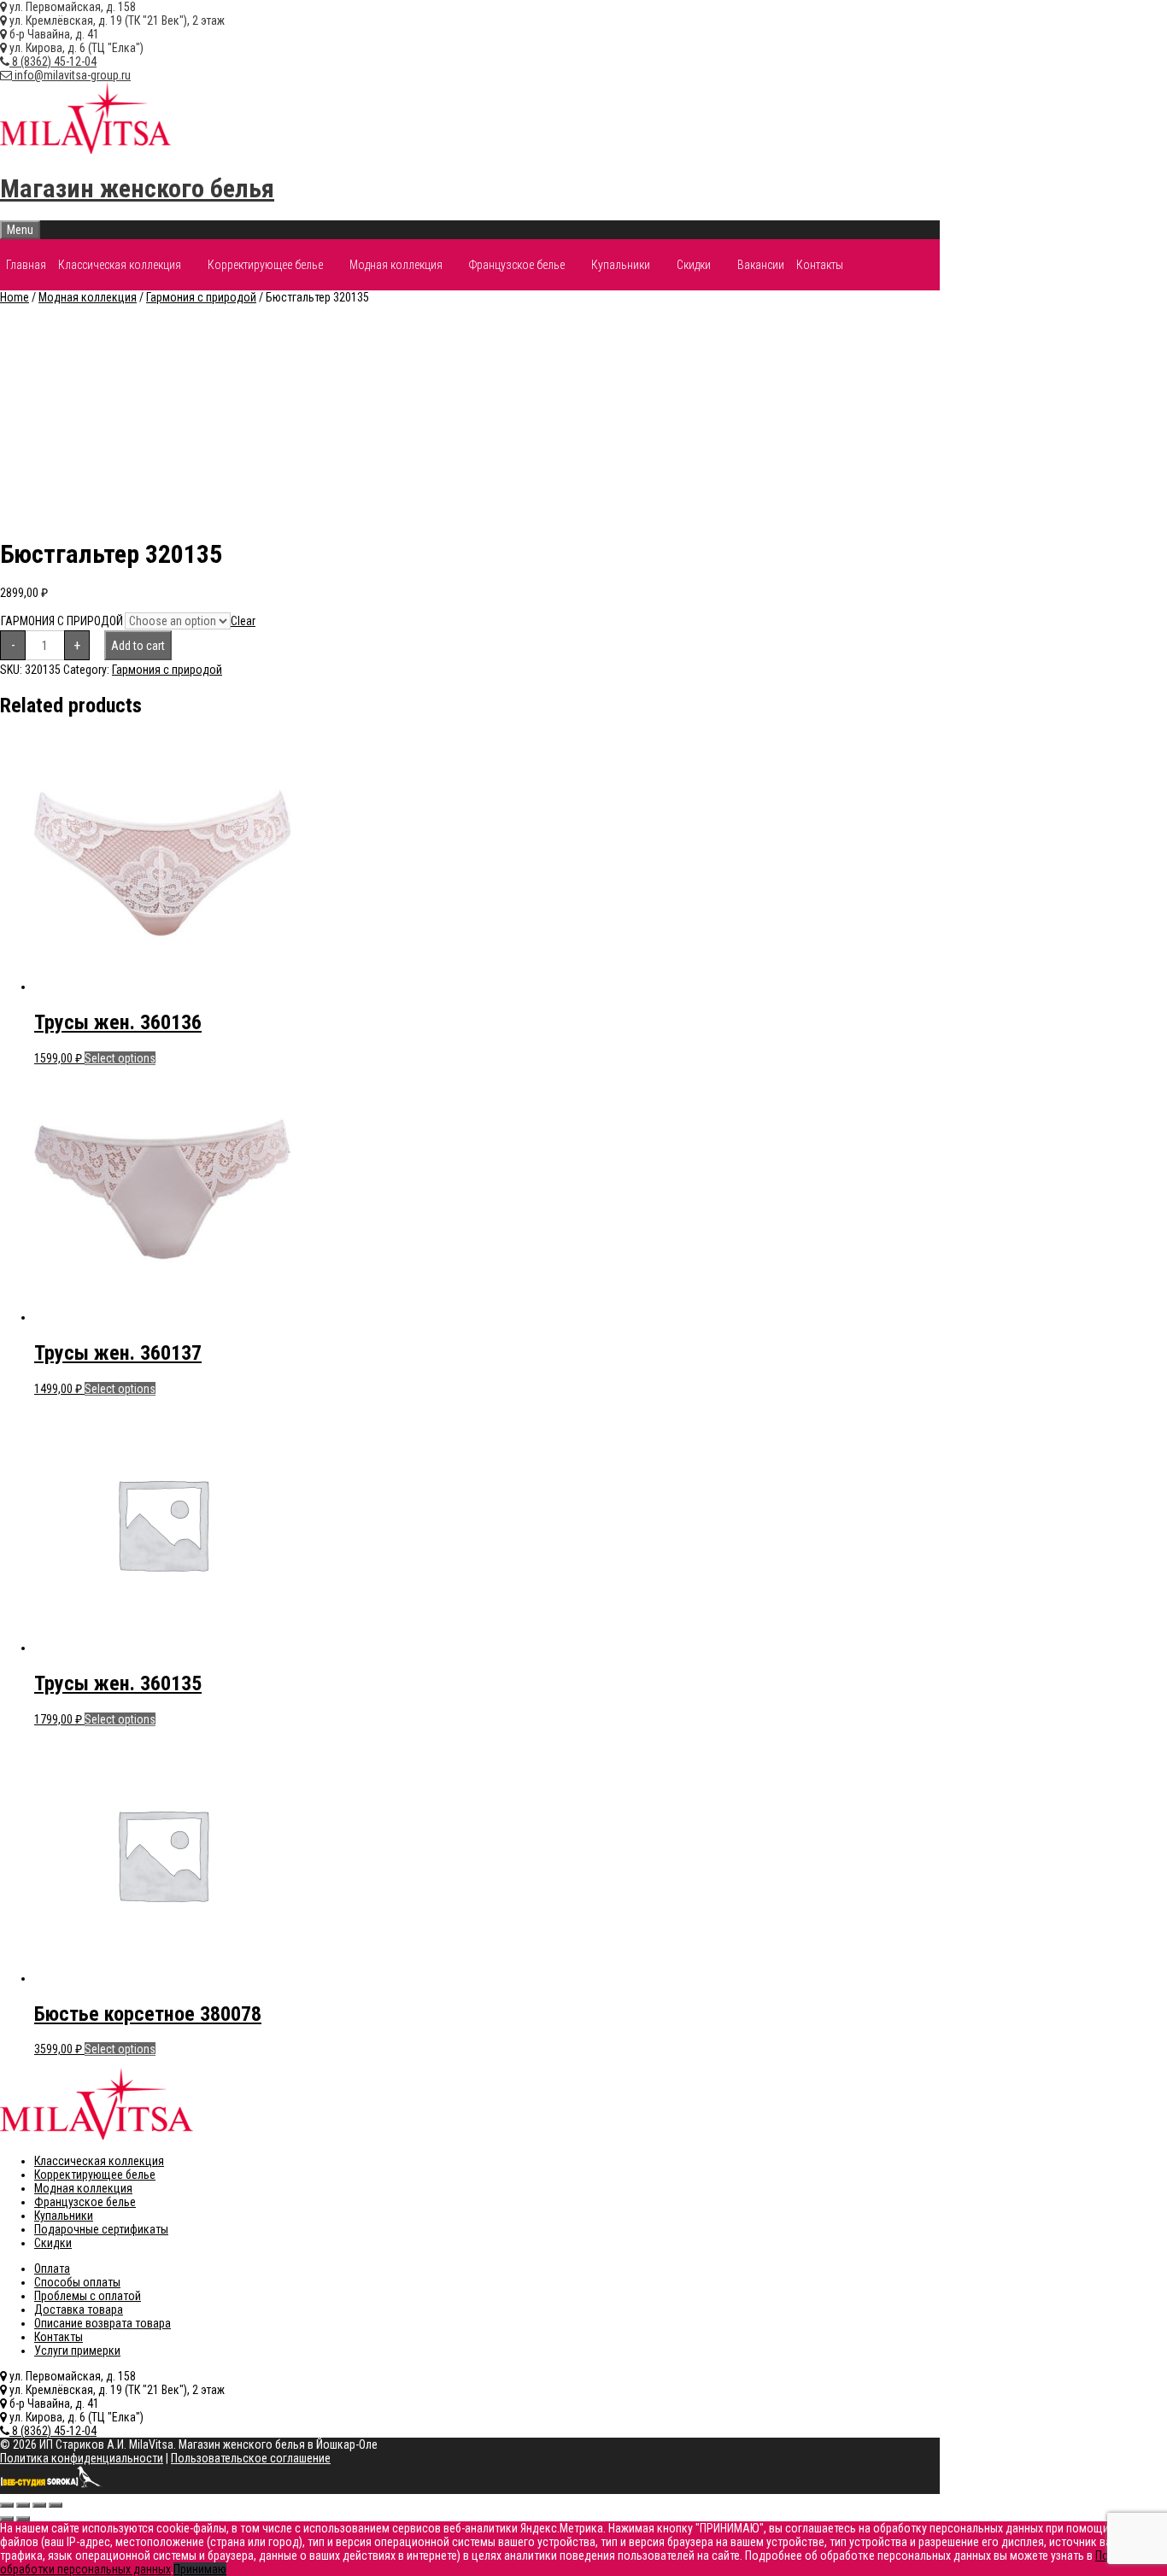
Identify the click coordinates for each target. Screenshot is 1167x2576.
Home (15, 297)
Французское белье (517, 265)
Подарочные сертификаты (101, 2229)
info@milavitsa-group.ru (71, 75)
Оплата (52, 2269)
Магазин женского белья (137, 188)
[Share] (23, 2505)
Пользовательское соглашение (251, 2458)
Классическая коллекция (120, 265)
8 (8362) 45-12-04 (53, 61)
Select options (120, 1058)
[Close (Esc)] (7, 2505)
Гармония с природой (201, 297)
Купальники (621, 265)
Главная (26, 265)
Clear (243, 621)
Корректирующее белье (265, 265)
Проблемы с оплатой (88, 2296)
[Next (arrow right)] (23, 2519)
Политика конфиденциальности (82, 2458)
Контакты (820, 265)
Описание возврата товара (103, 2323)
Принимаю (200, 2569)
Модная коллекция (396, 265)
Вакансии (761, 265)
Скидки (694, 265)
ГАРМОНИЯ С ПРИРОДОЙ (62, 621)
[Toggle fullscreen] (39, 2505)
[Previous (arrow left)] (7, 2519)
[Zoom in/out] (56, 2505)
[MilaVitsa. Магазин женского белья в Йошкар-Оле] (85, 149)
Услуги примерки (77, 2351)
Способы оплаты (77, 2282)
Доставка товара (79, 2310)
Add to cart (138, 646)
